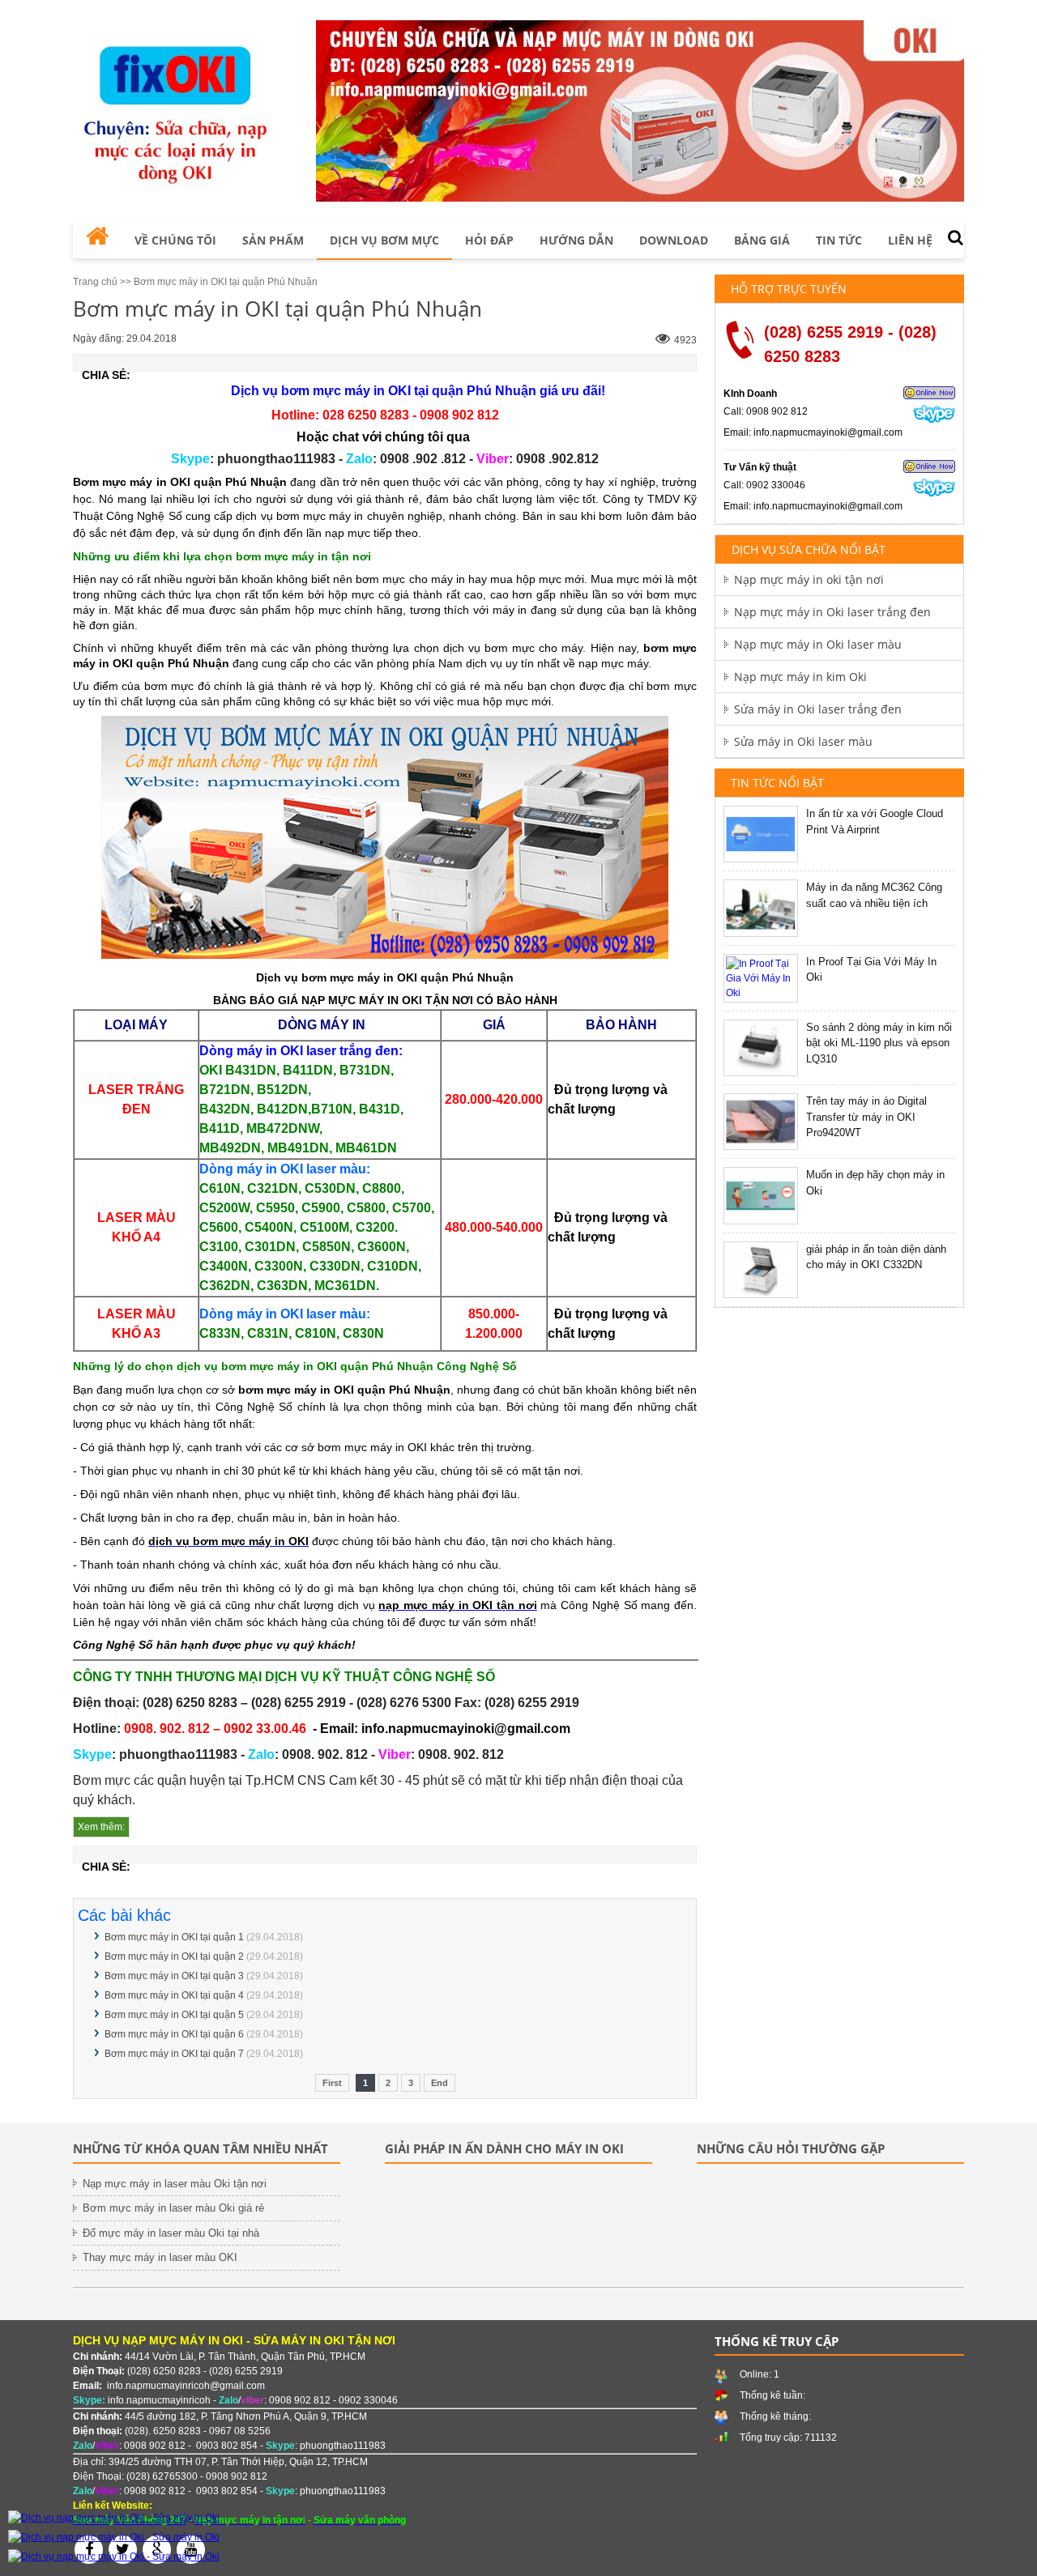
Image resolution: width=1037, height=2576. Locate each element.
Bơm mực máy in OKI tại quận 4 (174, 1995)
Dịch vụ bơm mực (384, 240)
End (440, 2083)
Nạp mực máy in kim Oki (800, 677)
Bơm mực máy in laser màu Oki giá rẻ (173, 2208)
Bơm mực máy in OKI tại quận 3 (174, 1976)
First (332, 2083)
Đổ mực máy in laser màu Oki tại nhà (171, 2233)
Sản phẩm (273, 240)
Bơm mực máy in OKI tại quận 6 (174, 2034)
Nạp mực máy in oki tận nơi (809, 579)
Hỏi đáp (489, 240)
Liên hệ (910, 240)
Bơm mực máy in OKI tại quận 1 (174, 1937)
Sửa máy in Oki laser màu (803, 741)
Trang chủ (95, 282)
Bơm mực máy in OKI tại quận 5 (174, 2015)
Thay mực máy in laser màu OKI (160, 2257)
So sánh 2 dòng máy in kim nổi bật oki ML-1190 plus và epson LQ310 (879, 1043)
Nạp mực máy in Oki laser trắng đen (832, 612)
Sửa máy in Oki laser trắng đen (818, 709)
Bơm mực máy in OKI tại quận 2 (174, 1956)
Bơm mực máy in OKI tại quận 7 (174, 2054)
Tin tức (839, 240)
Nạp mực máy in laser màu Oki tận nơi (175, 2184)
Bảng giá (762, 240)
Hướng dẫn (576, 240)
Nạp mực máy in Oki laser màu (818, 644)
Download (674, 240)
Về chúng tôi (175, 240)
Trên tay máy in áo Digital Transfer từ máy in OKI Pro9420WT (866, 1117)
